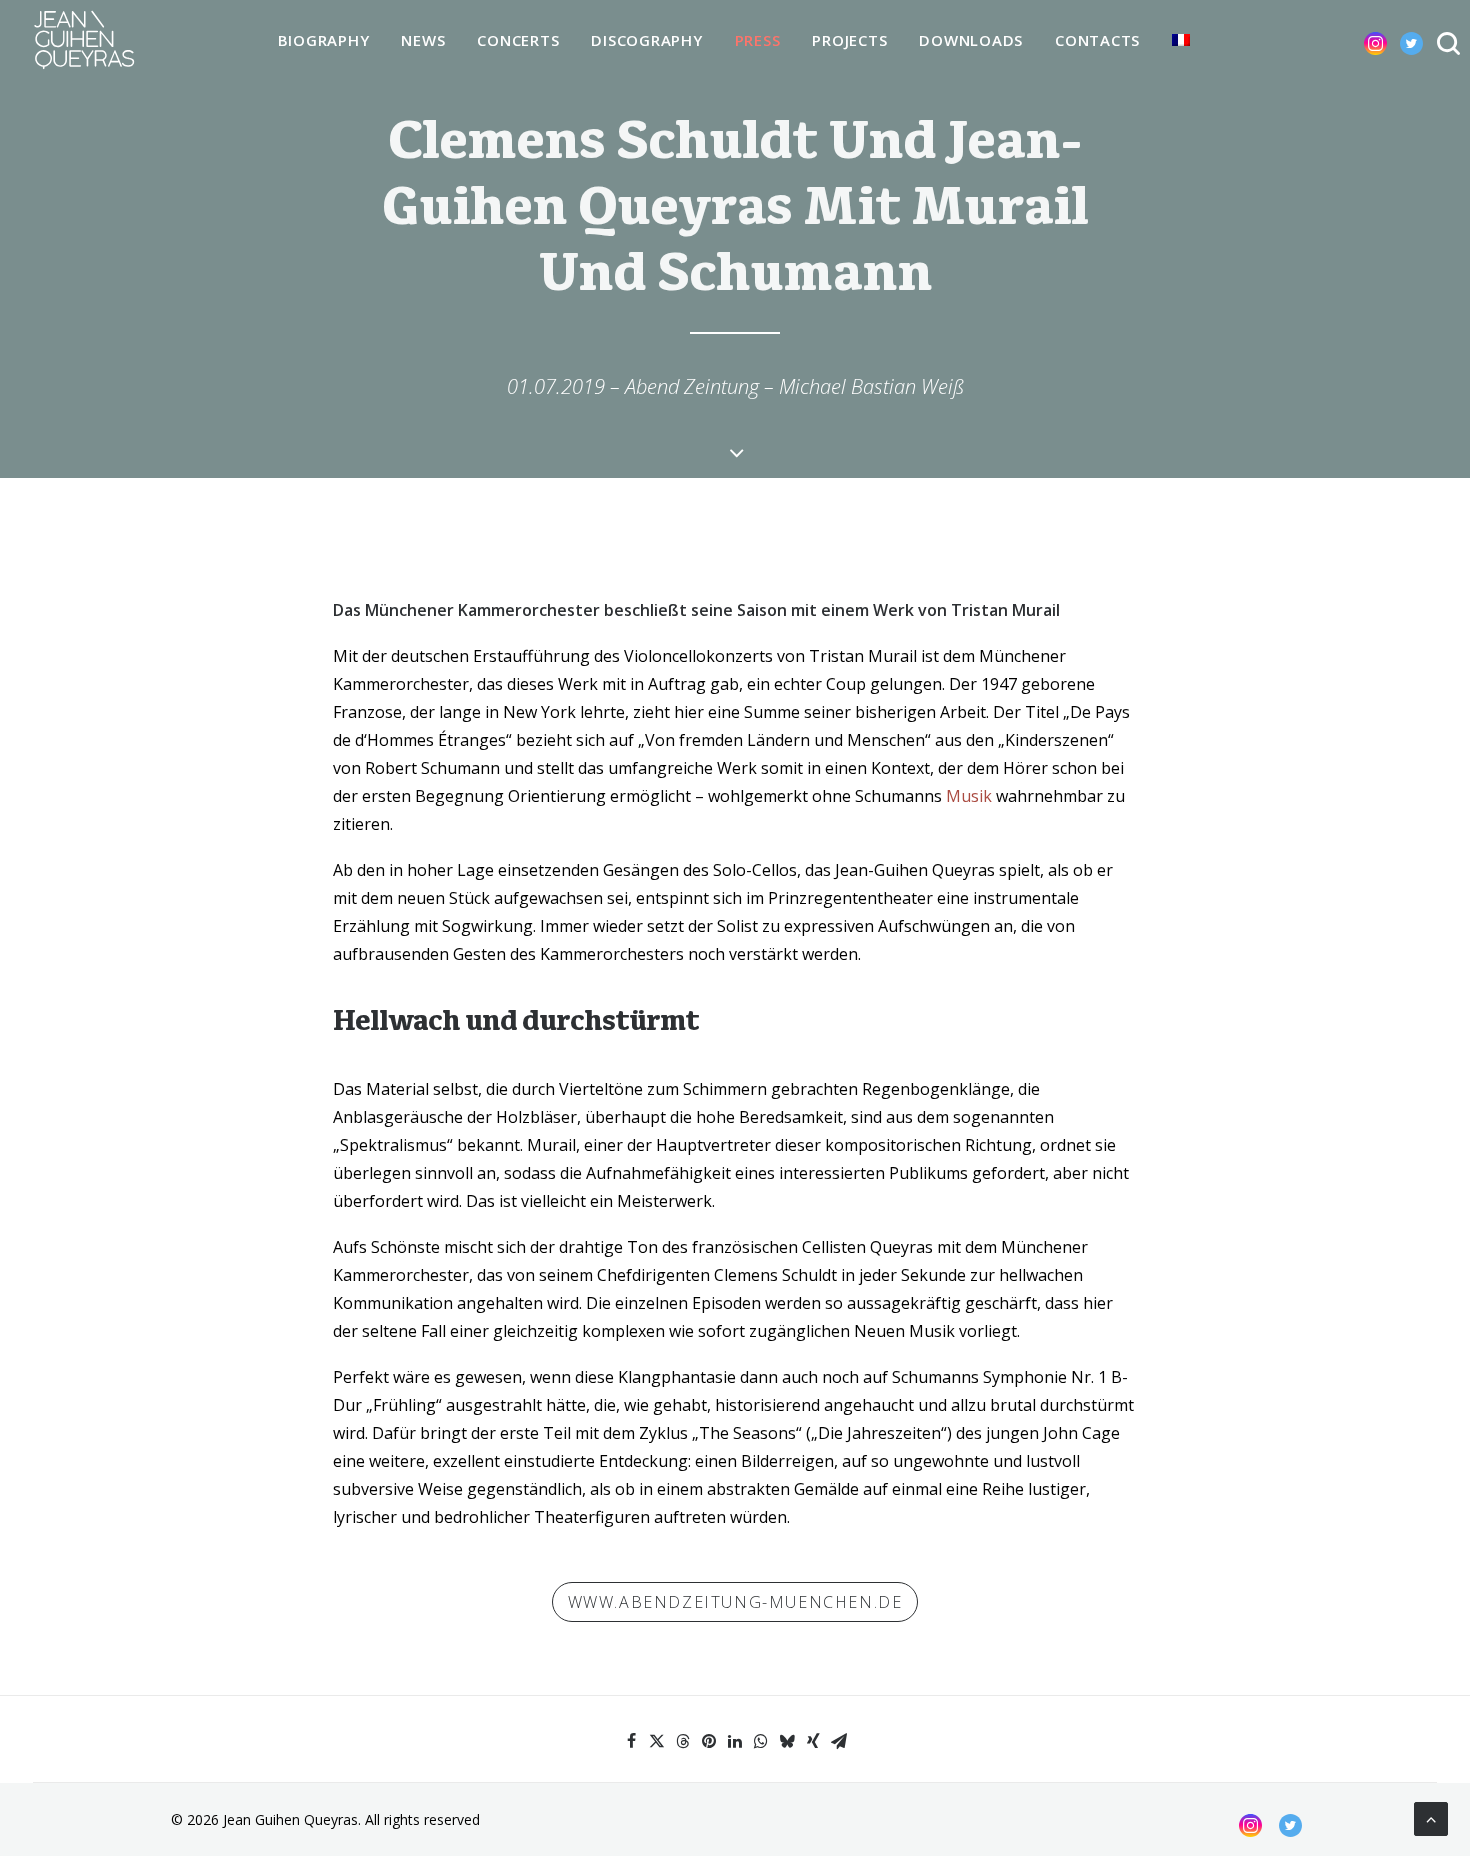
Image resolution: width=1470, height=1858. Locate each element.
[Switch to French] (1181, 40)
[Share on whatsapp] (761, 1741)
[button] (1359, 40)
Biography (324, 40)
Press (758, 40)
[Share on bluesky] (787, 1741)
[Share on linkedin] (735, 1741)
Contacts (1097, 40)
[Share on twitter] (657, 1741)
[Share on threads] (683, 1741)
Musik (969, 796)
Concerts (518, 40)
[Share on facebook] (631, 1741)
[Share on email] (839, 1741)
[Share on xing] (813, 1741)
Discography (646, 40)
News (423, 40)
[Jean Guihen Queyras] (84, 40)
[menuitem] (324, 41)
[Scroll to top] (1431, 1817)
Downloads (971, 40)
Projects (849, 40)
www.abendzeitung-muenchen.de (735, 1602)
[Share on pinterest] (709, 1741)
